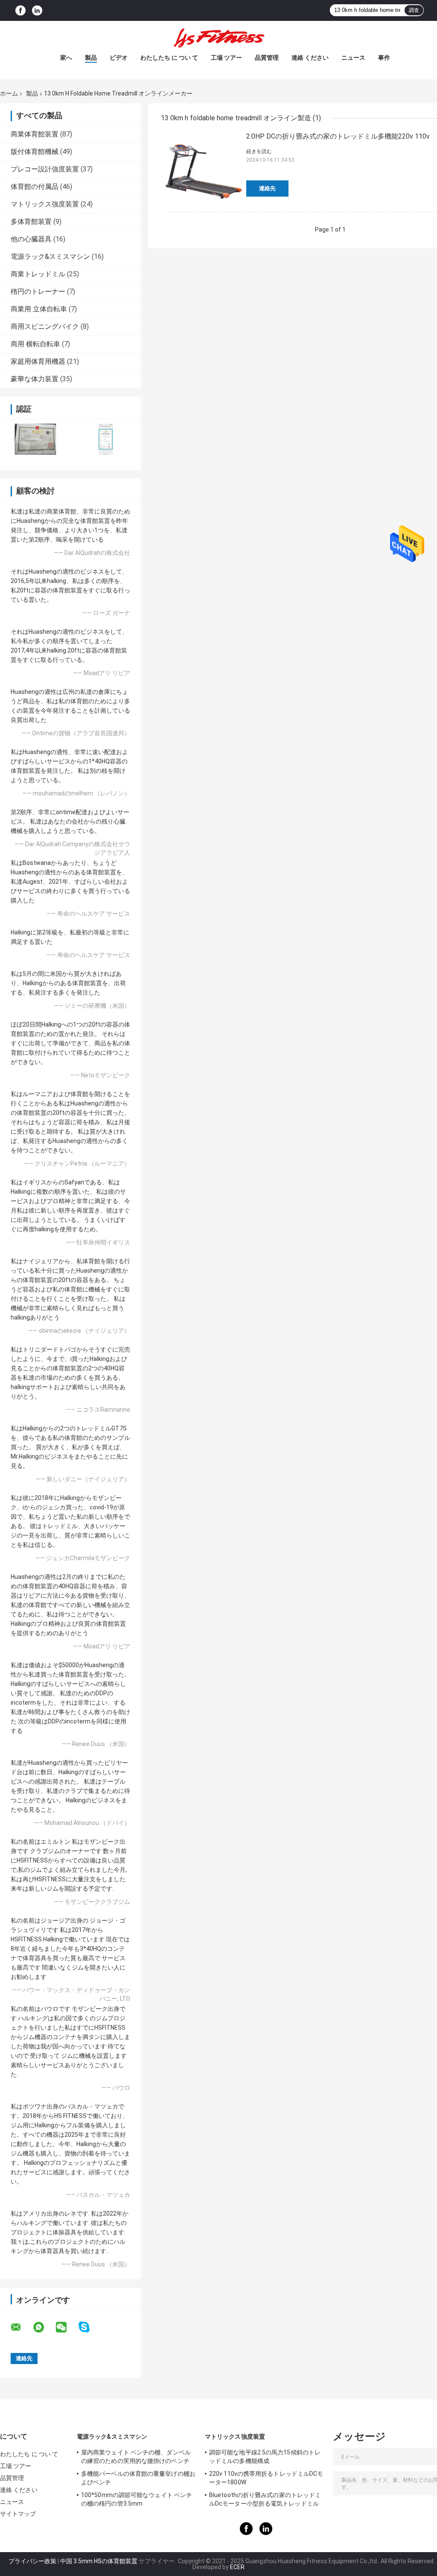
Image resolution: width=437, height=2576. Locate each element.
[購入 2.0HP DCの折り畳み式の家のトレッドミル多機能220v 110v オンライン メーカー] (204, 169)
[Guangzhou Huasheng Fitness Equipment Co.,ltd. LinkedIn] (37, 10)
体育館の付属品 (35, 187)
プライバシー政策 (32, 2561)
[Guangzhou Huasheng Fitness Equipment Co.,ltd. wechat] (67, 2327)
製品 (91, 58)
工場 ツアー (226, 58)
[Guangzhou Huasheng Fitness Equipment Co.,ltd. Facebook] (20, 10)
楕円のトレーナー (38, 292)
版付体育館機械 (35, 152)
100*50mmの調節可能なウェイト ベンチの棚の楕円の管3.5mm (137, 2499)
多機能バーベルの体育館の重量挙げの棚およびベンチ (138, 2478)
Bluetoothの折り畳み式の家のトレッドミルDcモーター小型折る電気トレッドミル (265, 2499)
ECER (237, 2567)
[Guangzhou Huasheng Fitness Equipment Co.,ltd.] (218, 38)
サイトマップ (18, 2514)
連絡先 (267, 188)
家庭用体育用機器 (38, 361)
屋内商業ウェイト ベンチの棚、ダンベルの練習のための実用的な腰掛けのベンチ (136, 2457)
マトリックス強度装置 (45, 204)
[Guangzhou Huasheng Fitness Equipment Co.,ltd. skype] (89, 2327)
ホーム (9, 93)
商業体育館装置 (35, 134)
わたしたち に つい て (169, 58)
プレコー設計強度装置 (45, 169)
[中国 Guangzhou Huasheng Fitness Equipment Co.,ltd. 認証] (35, 439)
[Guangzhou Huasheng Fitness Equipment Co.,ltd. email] (21, 2327)
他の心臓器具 (31, 239)
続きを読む (259, 151)
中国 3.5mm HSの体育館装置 (99, 2561)
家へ (66, 58)
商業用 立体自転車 (39, 309)
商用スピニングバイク (45, 326)
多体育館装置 (31, 222)
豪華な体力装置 (35, 379)
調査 (414, 10)
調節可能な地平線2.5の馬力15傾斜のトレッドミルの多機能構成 (265, 2457)
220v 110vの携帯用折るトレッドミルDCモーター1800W (266, 2478)
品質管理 (267, 58)
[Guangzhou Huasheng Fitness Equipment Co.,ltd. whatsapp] (44, 2327)
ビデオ (119, 58)
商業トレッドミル (38, 274)
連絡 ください (310, 58)
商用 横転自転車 (35, 344)
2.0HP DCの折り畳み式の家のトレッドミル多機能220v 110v (338, 136)
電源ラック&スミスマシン (50, 257)
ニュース (353, 58)
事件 (384, 58)
